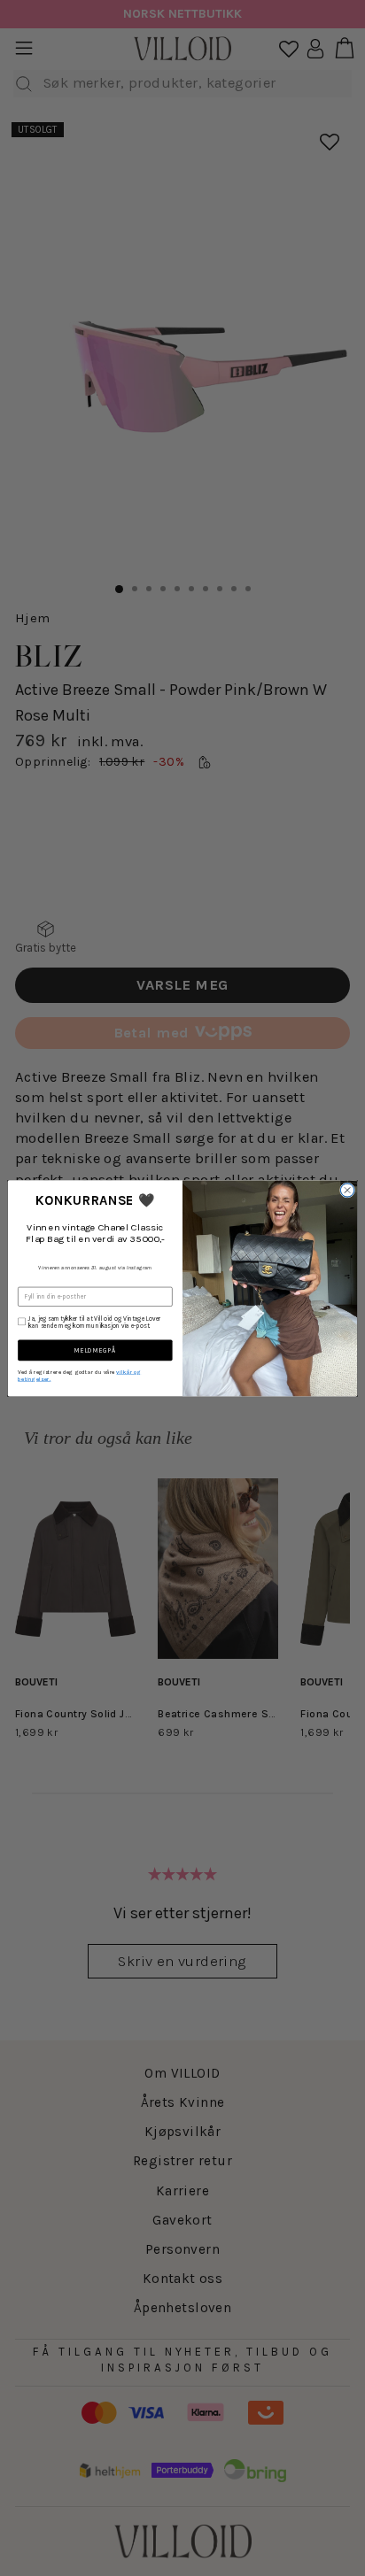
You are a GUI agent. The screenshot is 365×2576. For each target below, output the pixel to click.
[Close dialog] (347, 1190)
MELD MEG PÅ (95, 1350)
